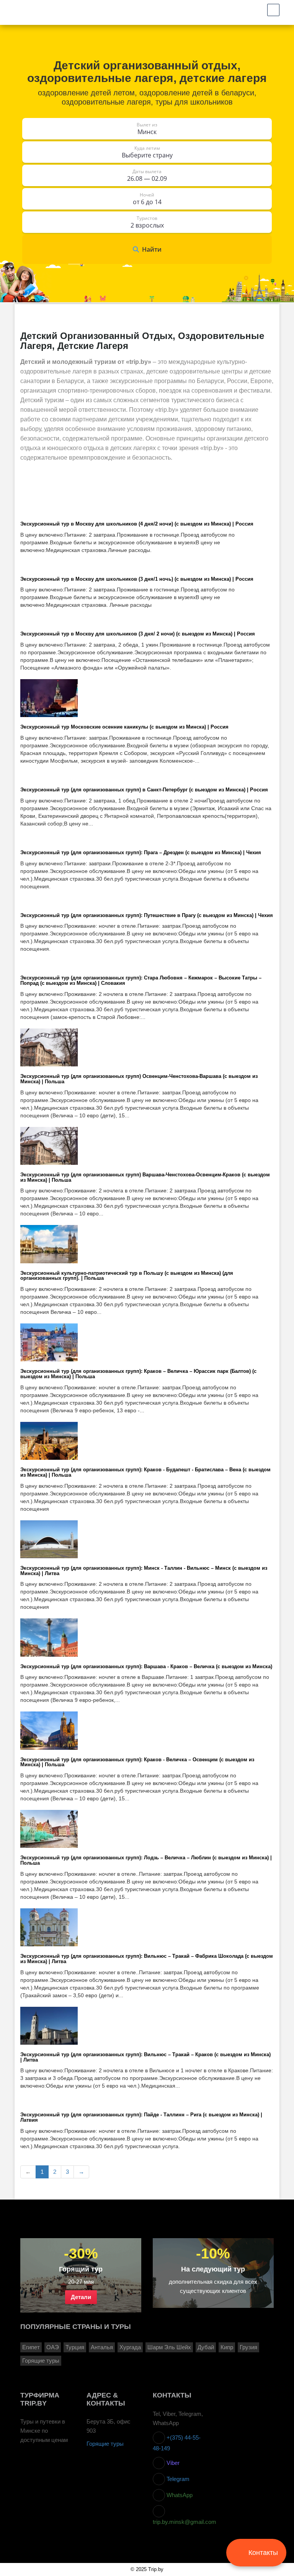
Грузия (248, 2347)
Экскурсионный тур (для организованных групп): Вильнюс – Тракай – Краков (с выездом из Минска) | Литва (145, 2058)
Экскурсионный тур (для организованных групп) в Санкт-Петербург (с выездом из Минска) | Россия (144, 790)
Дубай (206, 2347)
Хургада (130, 2347)
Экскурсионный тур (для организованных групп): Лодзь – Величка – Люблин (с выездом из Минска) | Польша (146, 1861)
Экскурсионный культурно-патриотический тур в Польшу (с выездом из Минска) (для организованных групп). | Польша (127, 1276)
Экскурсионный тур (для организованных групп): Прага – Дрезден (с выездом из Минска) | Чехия (141, 853)
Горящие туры (41, 2361)
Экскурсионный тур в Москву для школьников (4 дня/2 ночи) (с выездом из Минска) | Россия (137, 524)
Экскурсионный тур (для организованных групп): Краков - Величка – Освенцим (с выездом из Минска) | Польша (137, 1763)
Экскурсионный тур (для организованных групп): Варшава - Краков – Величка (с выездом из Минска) (146, 1667)
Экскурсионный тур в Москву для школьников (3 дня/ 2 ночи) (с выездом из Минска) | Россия (138, 634)
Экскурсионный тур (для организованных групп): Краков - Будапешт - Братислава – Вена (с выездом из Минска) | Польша (145, 1473)
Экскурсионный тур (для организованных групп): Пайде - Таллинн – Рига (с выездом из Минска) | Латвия (141, 2118)
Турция (75, 2347)
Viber (172, 2463)
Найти (152, 249)
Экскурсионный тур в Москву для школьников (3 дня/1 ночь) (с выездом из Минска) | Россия (137, 579)
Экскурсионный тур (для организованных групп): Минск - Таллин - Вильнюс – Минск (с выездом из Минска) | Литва (144, 1571)
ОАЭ (53, 2347)
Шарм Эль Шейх (169, 2347)
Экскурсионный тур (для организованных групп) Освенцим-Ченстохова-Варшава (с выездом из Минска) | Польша (139, 1079)
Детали (81, 2297)
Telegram (177, 2479)
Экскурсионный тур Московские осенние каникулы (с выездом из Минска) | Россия (124, 727)
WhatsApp (179, 2495)
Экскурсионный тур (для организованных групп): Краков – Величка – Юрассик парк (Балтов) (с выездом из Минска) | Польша (138, 1374)
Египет (31, 2347)
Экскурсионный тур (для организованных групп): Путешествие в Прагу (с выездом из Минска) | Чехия (147, 916)
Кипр (227, 2347)
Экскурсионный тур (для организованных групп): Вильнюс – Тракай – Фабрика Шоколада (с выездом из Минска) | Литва (147, 1959)
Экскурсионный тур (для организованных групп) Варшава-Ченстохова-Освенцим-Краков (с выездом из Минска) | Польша (145, 1178)
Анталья (102, 2347)
